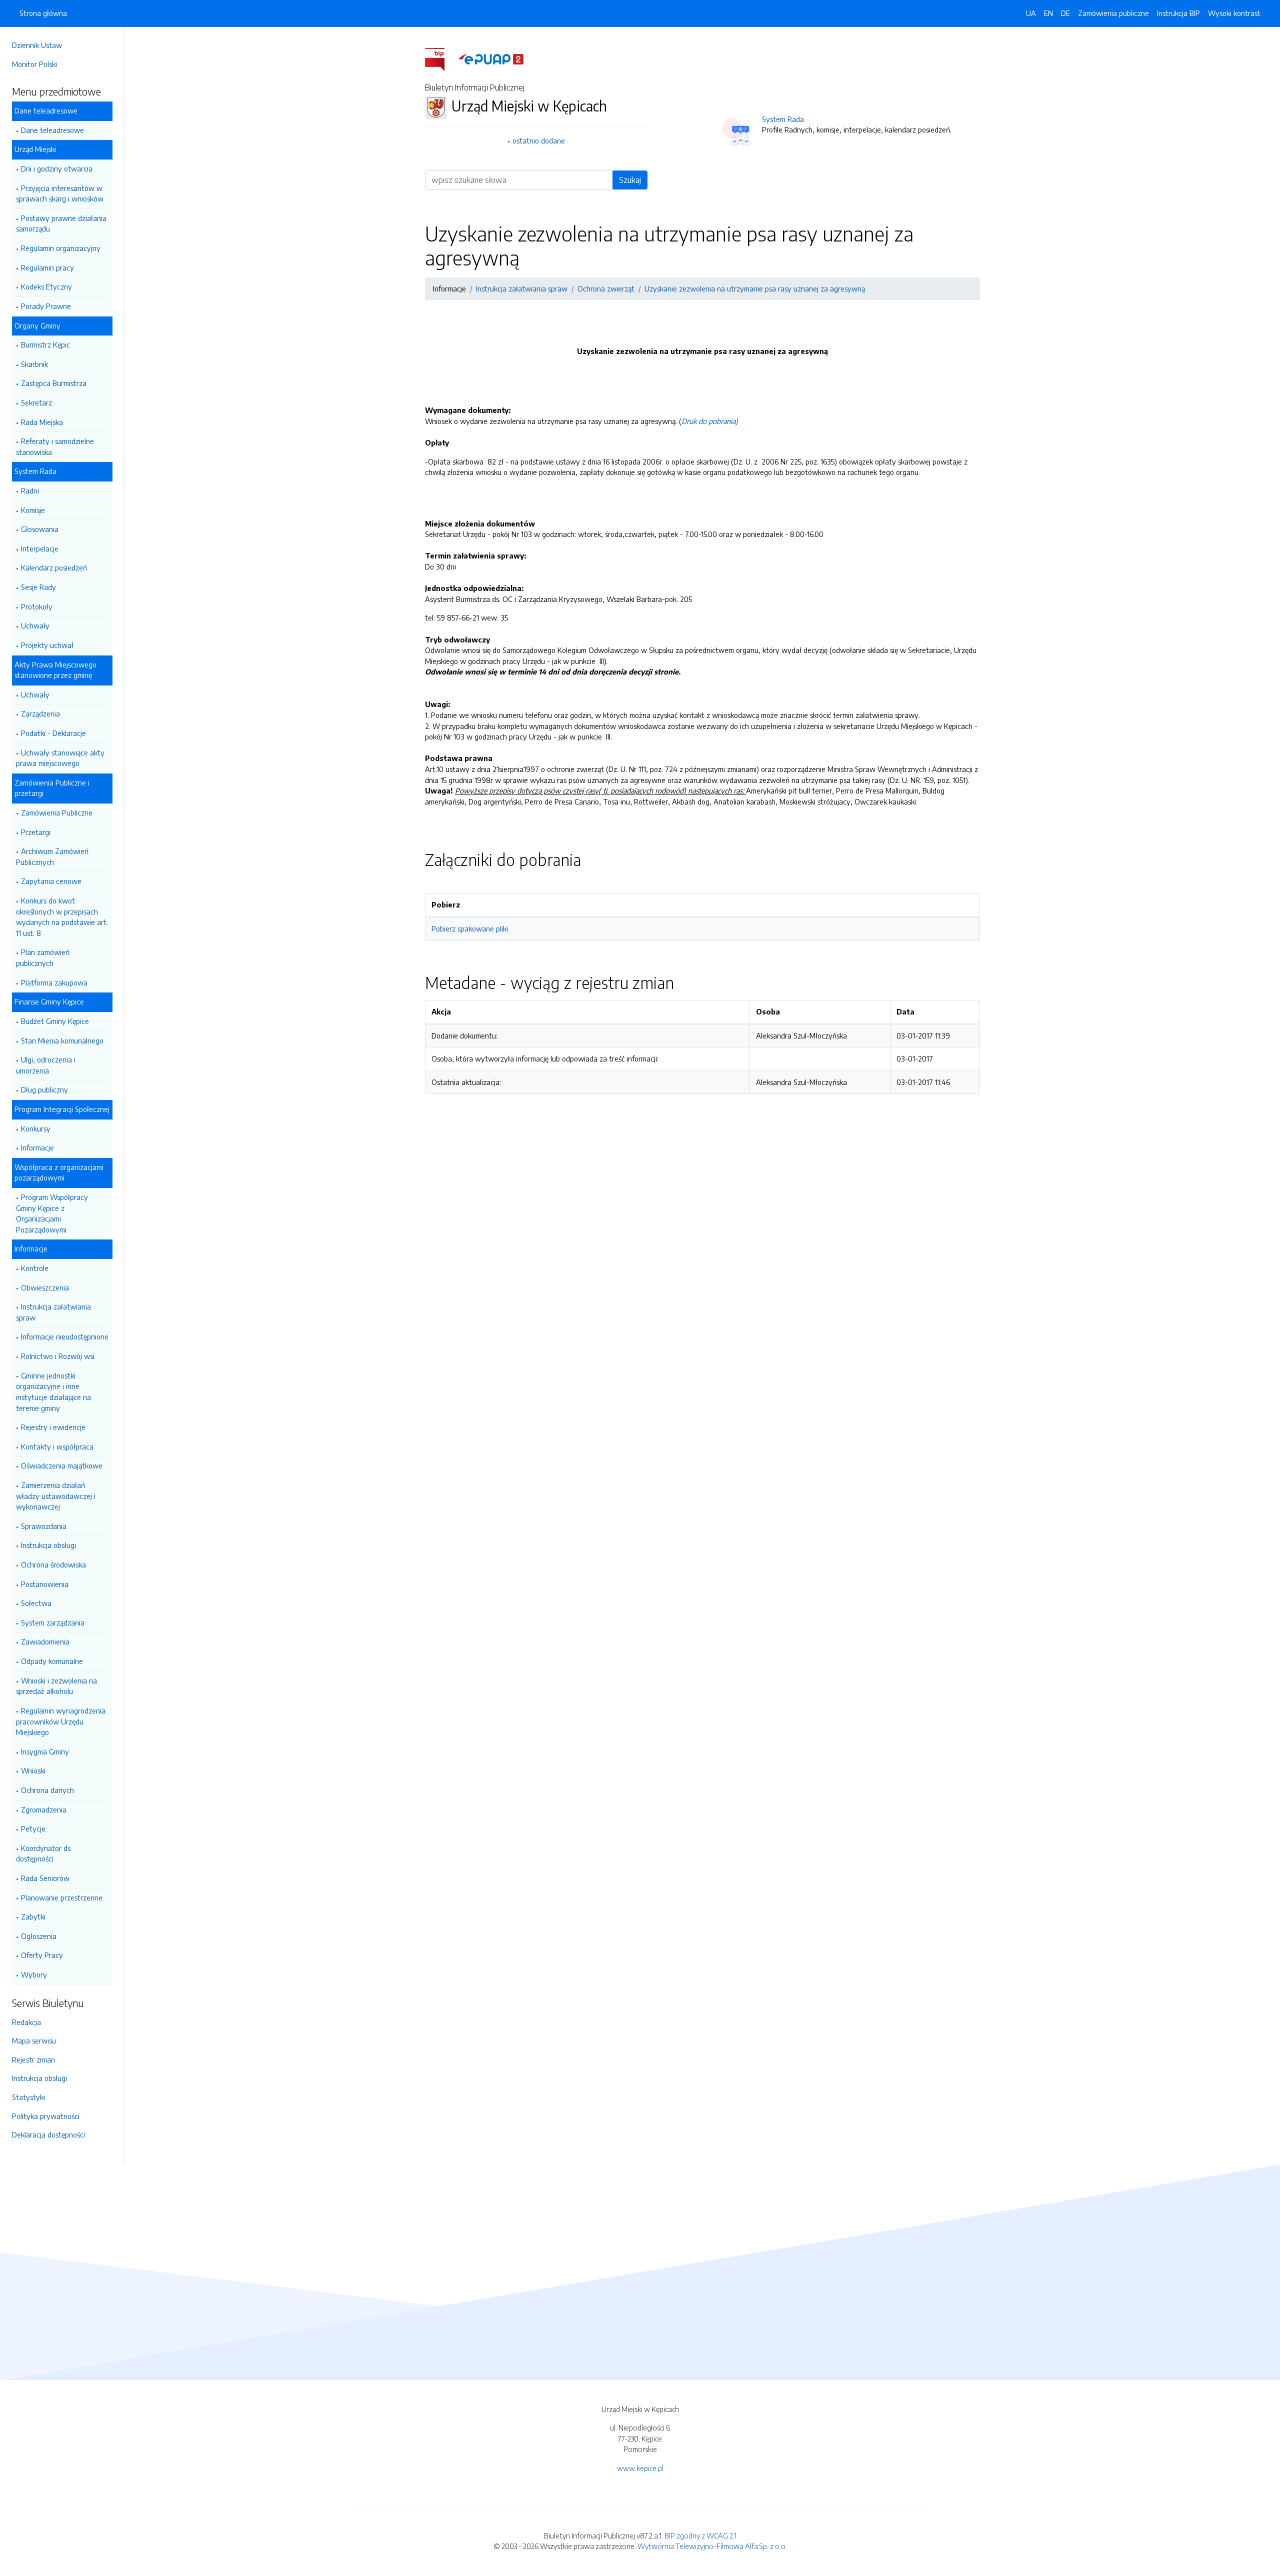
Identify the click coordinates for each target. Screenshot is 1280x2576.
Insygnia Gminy (45, 1751)
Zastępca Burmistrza (54, 383)
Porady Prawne (46, 306)
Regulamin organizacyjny (61, 248)
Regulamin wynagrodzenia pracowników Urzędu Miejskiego (61, 1721)
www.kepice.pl (640, 2468)
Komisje (33, 510)
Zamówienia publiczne (1113, 13)
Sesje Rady (38, 587)
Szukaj (630, 180)
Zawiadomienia (45, 1641)
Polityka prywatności (46, 2116)
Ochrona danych (47, 1790)
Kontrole (35, 1268)
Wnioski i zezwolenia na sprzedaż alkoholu (56, 1686)
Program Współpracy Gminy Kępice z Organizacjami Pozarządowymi (52, 1213)
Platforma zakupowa (54, 982)
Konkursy (36, 1128)
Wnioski (33, 1770)
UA (1031, 13)
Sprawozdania (44, 1526)
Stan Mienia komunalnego (62, 1040)
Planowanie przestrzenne (62, 1897)
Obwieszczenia (45, 1287)
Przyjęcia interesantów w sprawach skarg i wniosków (60, 193)
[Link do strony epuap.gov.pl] (491, 58)
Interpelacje (40, 548)
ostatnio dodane (539, 140)
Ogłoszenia (39, 1936)
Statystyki (28, 2097)
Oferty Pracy (42, 1955)
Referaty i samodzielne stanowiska (55, 446)
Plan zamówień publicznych (43, 957)
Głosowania (40, 529)
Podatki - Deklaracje (53, 733)
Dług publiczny (44, 1089)
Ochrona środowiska (53, 1564)
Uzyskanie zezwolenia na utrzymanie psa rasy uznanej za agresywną (755, 288)
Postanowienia (45, 1584)
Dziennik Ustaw (37, 45)
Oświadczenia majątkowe (62, 1465)
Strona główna (43, 13)
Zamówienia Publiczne (57, 812)
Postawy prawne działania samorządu (61, 223)
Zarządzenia (40, 713)
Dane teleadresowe (52, 130)
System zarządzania (53, 1622)
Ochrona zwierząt (606, 288)
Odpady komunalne (52, 1661)
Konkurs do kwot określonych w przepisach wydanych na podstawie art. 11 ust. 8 (62, 917)
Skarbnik (34, 364)
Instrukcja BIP (1178, 13)
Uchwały (35, 625)
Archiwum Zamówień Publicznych (52, 856)
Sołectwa (36, 1603)
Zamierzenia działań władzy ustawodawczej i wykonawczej (56, 1496)
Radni (30, 490)
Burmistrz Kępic (45, 344)
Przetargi (36, 832)
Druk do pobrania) (710, 421)
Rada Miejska (42, 422)
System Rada (783, 119)
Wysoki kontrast (1234, 13)
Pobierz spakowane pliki (470, 928)
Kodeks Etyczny (46, 286)
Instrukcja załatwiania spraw (53, 1312)
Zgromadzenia (44, 1809)
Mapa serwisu (34, 2040)
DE (1065, 13)
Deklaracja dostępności (48, 2134)
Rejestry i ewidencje (53, 1427)
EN (1048, 13)
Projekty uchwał (47, 645)
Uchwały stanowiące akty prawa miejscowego (60, 758)
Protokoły (37, 606)
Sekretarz (36, 402)
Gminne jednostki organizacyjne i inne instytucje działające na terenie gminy (53, 1392)
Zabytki (33, 1916)
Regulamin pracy (47, 267)
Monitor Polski (34, 64)
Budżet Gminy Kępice (55, 1021)
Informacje (37, 1147)
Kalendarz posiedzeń (54, 567)
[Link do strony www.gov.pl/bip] (441, 58)
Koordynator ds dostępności (43, 1853)
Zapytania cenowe (51, 881)
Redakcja (26, 2022)
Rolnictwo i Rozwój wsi (58, 1356)
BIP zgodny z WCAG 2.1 (700, 2535)
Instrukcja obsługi (48, 1545)
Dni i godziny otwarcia (57, 168)
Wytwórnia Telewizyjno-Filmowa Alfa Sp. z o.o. (712, 2546)
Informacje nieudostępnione (65, 1336)
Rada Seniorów (45, 1878)
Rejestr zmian (33, 2059)
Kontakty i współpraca (57, 1446)
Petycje (33, 1828)
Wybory (34, 1974)
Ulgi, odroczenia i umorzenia (46, 1065)
